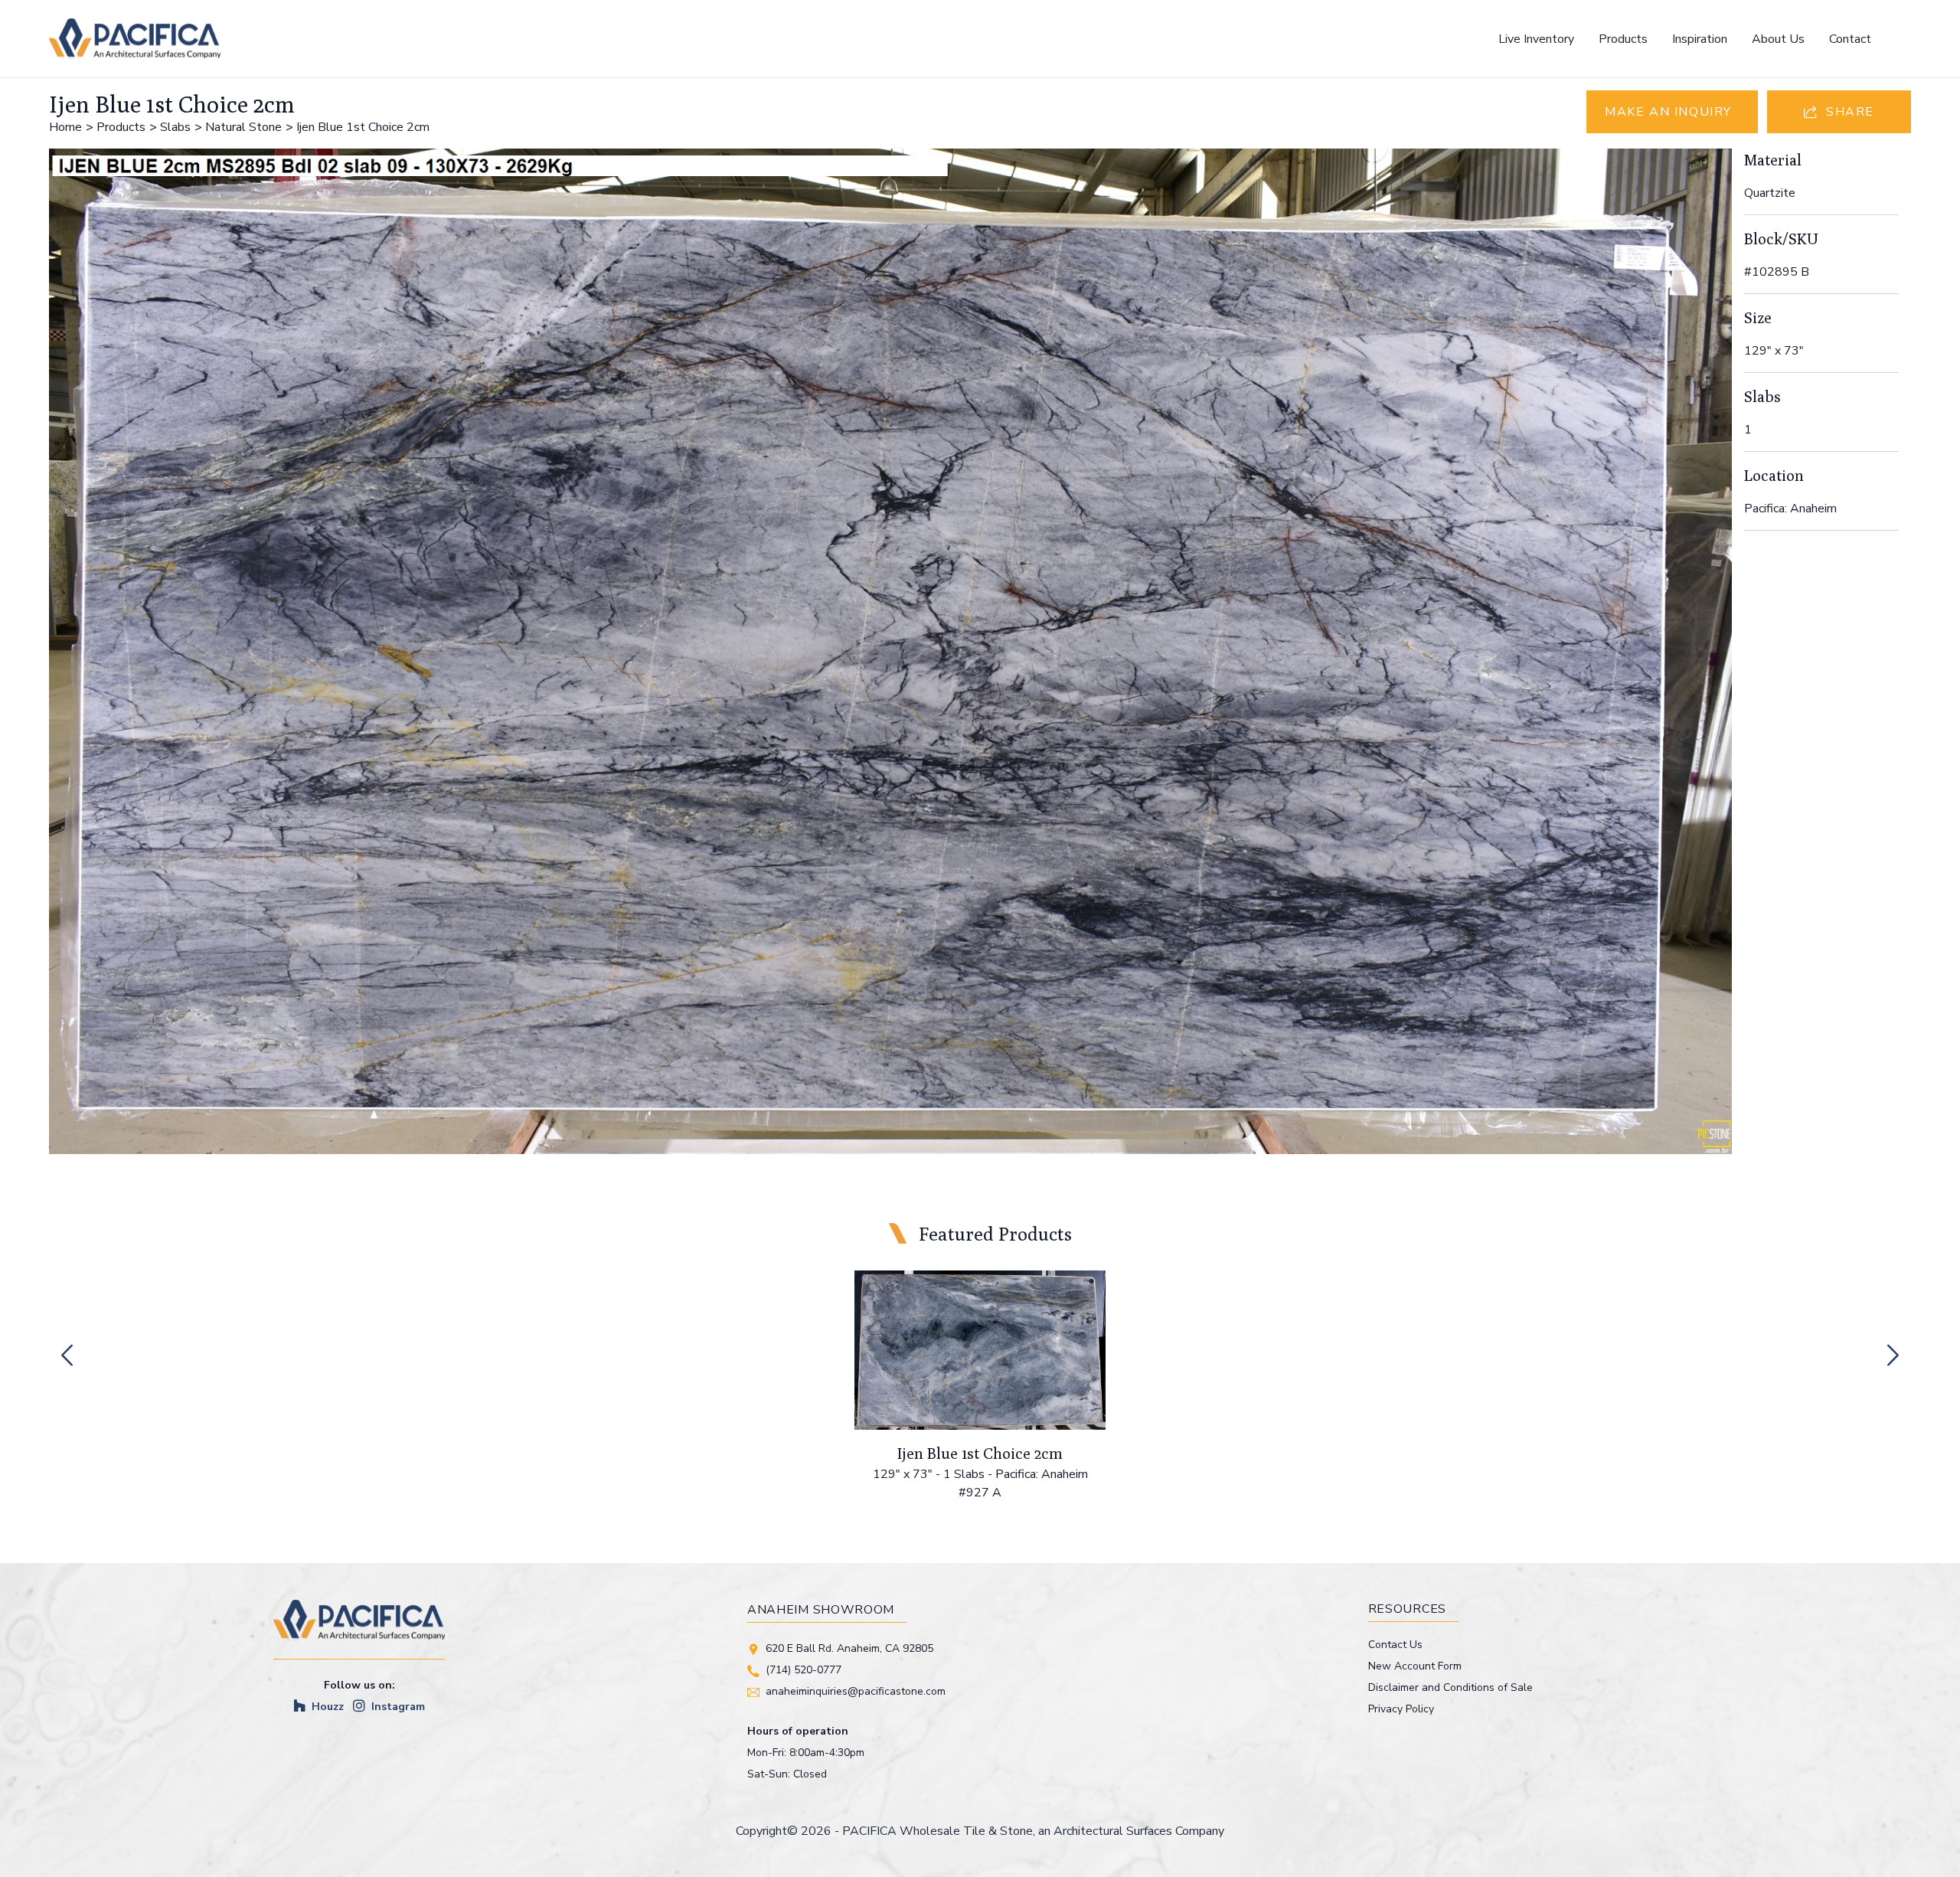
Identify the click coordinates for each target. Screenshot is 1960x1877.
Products (1623, 39)
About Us (1778, 39)
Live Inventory (1536, 39)
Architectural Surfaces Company (1139, 1831)
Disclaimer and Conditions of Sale (1450, 1687)
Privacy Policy (1401, 1709)
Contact (1850, 39)
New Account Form (1415, 1666)
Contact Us (1395, 1645)
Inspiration (1700, 39)
